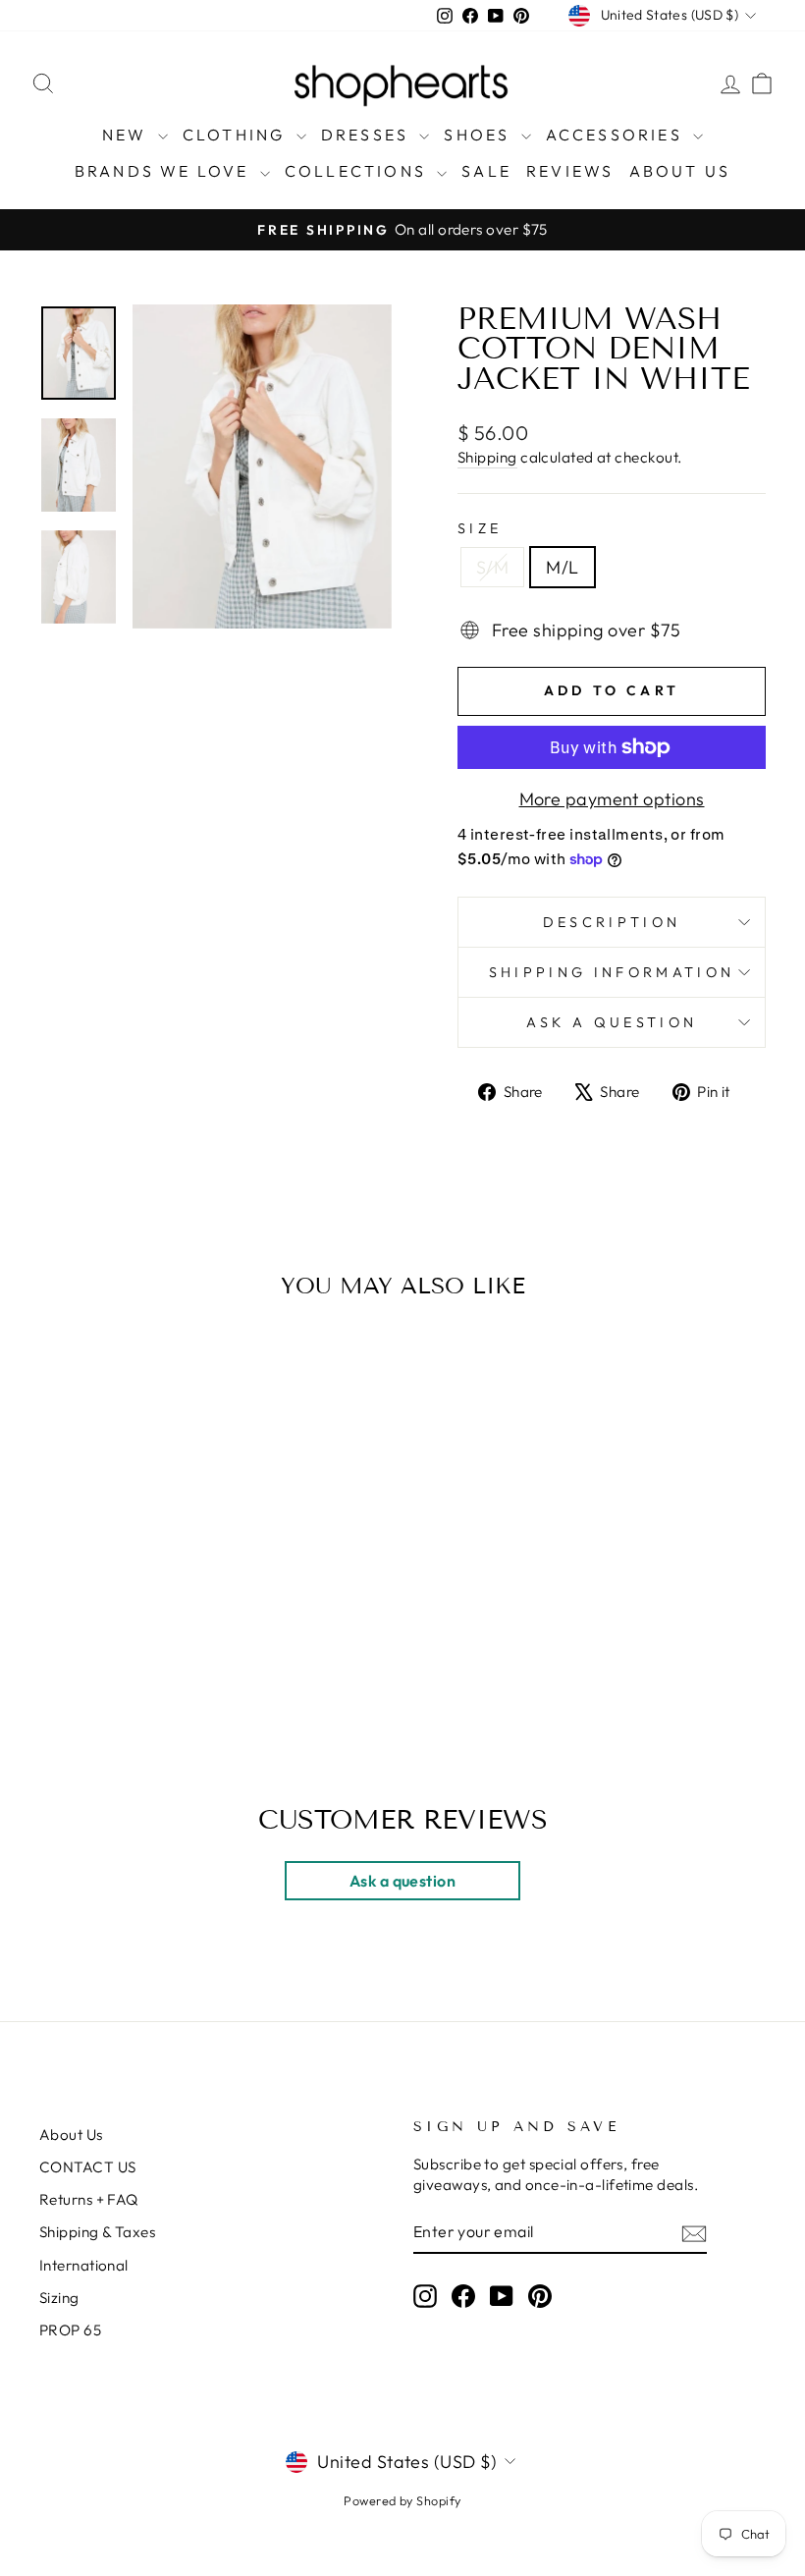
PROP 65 (70, 2330)
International (84, 2265)
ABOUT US (680, 171)
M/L (562, 567)
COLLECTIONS (358, 171)
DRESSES (368, 135)
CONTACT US (88, 2167)
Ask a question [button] (402, 1881)
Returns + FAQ (89, 2199)
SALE (486, 171)
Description (612, 922)
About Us (71, 2135)
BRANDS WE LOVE (165, 171)
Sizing (59, 2298)
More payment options (612, 799)
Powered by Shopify (402, 2500)
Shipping (487, 457)
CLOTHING (237, 135)
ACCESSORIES (617, 135)
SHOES (480, 135)
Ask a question (612, 1022)
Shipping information (612, 972)
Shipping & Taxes (97, 2232)
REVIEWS (570, 171)
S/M (492, 567)
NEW (128, 135)
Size (480, 528)
